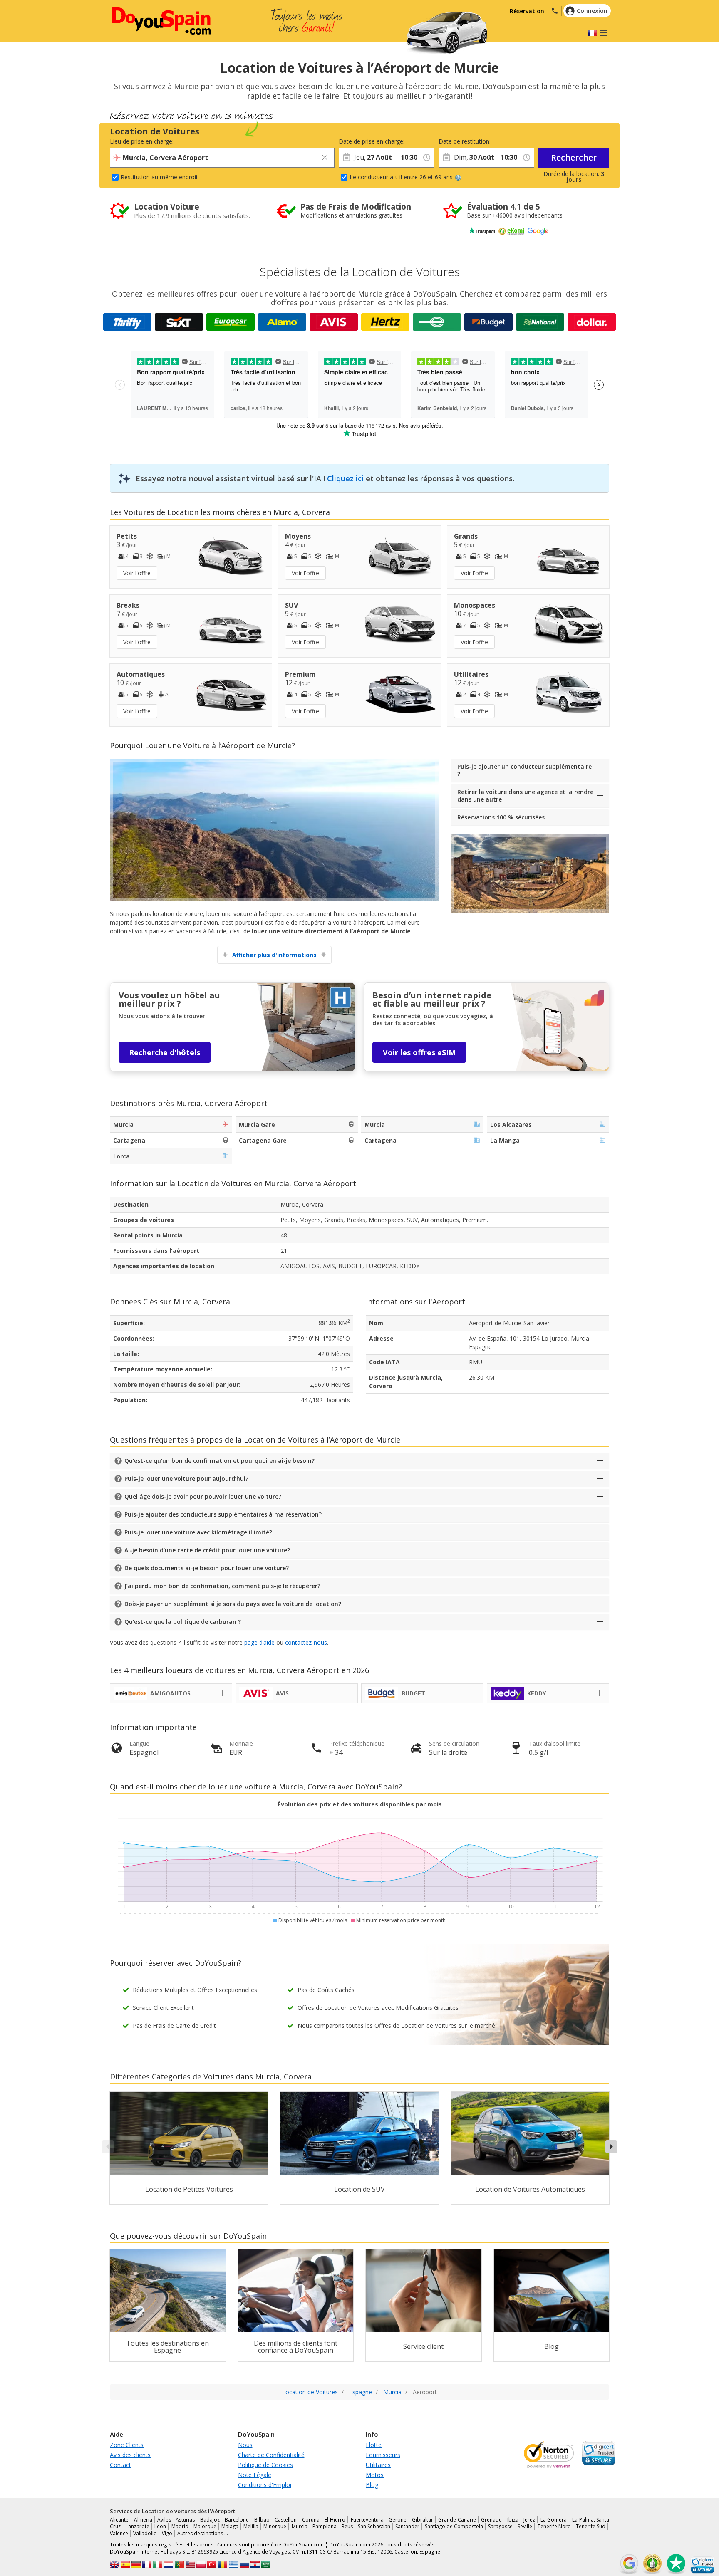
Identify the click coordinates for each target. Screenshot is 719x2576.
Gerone (398, 2520)
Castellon (286, 2520)
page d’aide (259, 1642)
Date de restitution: (465, 141)
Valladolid (145, 2533)
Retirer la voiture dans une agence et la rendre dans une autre (525, 796)
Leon (160, 2526)
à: (399, 141)
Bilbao (262, 2520)
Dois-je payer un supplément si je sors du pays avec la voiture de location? (233, 1604)
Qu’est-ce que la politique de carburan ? (183, 1622)
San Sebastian (374, 2526)
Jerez (529, 2520)
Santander (407, 2526)
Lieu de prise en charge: (142, 141)
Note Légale (255, 2475)
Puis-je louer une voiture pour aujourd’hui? (186, 1479)
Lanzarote (138, 2526)
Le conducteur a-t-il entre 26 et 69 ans (401, 177)
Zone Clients (127, 2445)
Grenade (491, 2520)
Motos (375, 2475)
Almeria (143, 2520)
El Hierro (335, 2520)
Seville (525, 2526)
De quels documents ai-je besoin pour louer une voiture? (207, 1568)
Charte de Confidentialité (271, 2455)
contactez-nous (306, 1642)
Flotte (374, 2445)
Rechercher (574, 157)
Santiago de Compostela (454, 2526)
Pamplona (325, 2526)
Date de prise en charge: (368, 141)
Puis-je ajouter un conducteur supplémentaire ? (524, 770)
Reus (347, 2526)
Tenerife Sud (591, 2526)
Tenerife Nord (554, 2526)
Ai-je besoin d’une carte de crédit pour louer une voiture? (207, 1550)
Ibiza (513, 2520)
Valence (119, 2533)
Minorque (275, 2526)
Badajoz (210, 2520)
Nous (245, 2445)
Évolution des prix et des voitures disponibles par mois (360, 1804)
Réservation (527, 11)
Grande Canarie (457, 2520)
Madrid (180, 2526)
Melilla (251, 2526)
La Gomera (554, 2520)
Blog (372, 2485)
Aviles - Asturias (176, 2520)
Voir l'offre (137, 573)
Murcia (300, 2526)
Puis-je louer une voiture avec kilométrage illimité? (198, 1532)
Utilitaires (378, 2465)
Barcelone (237, 2520)
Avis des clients (130, 2455)
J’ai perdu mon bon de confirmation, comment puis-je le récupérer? (222, 1586)
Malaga (230, 2526)
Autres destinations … (203, 2533)
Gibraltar (423, 2520)
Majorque (205, 2526)
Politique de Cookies (265, 2465)
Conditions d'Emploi (265, 2485)
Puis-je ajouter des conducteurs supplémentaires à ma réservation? (223, 1514)
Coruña (311, 2520)
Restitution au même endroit (159, 177)
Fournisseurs (383, 2455)
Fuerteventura (367, 2520)
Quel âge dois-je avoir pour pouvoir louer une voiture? (203, 1496)
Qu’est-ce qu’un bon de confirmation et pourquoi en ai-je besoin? (219, 1461)
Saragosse (500, 2526)
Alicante (119, 2520)
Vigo (167, 2533)
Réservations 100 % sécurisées (501, 817)
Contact (120, 2465)
